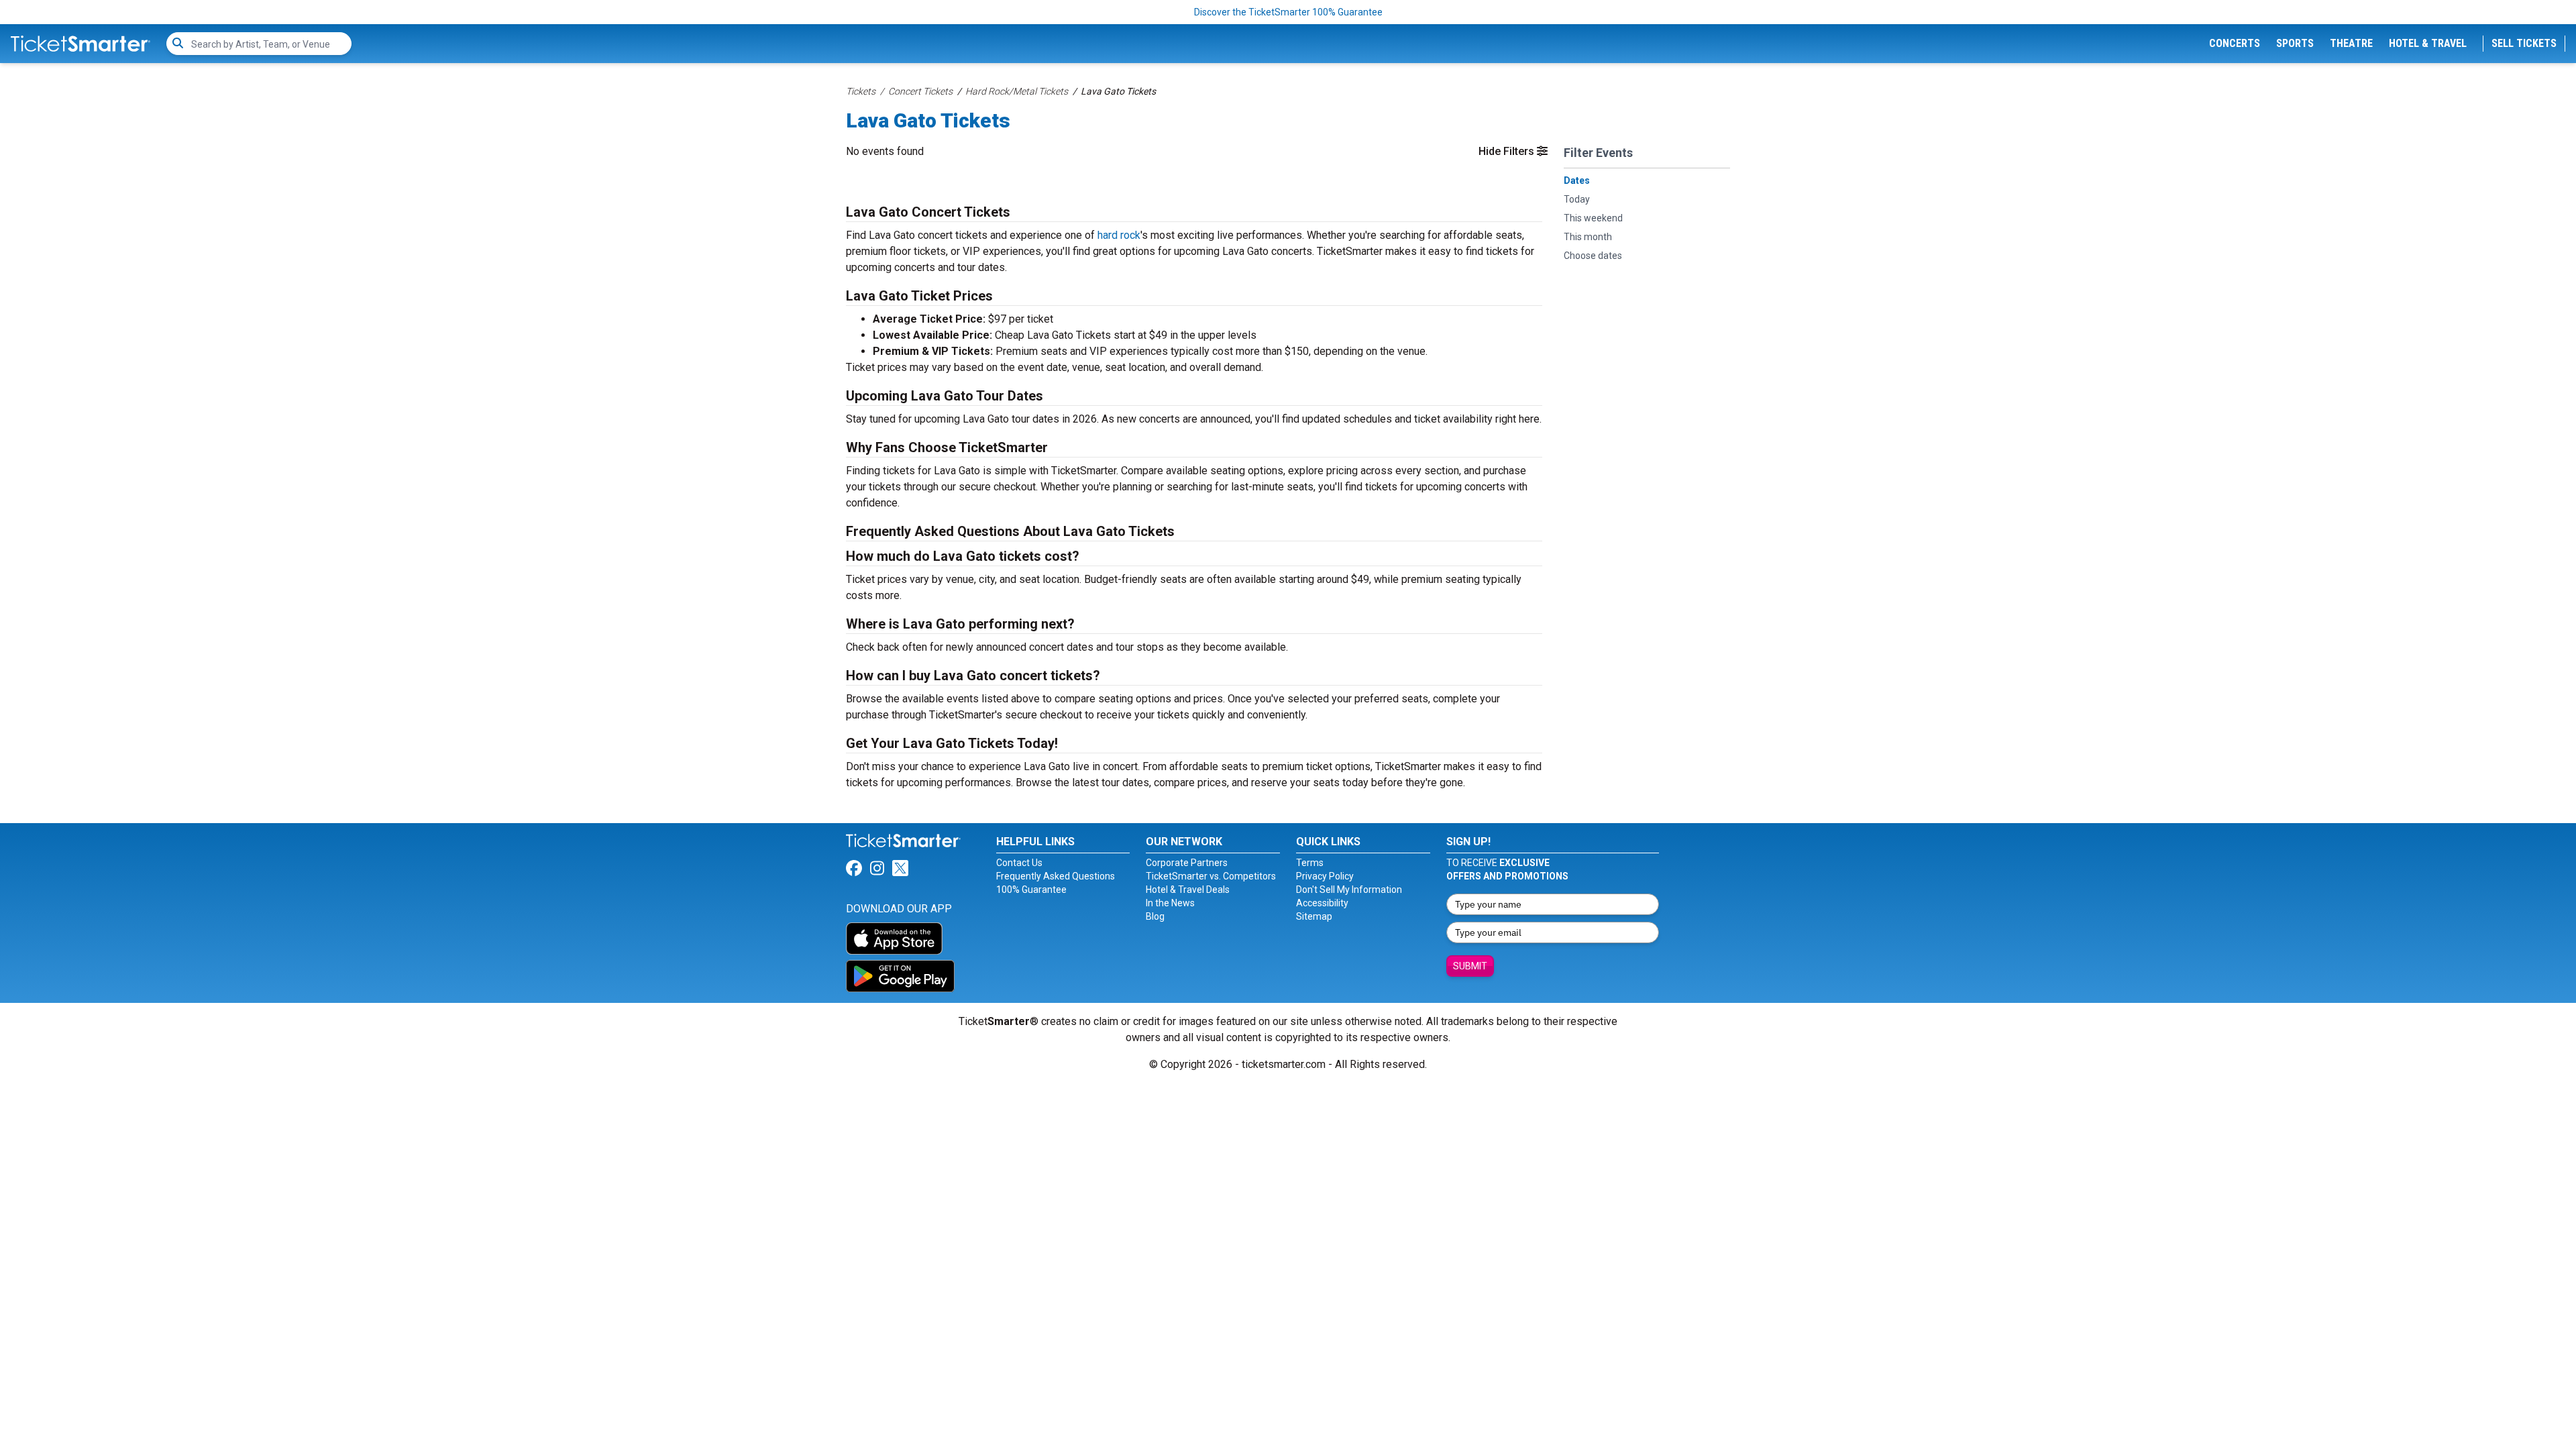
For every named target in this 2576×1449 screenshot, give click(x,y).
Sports (2295, 43)
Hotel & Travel (2428, 43)
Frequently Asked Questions (1056, 876)
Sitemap (1314, 916)
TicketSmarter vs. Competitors (1211, 876)
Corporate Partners (1187, 863)
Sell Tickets (2524, 43)
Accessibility (1322, 903)
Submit (1470, 966)
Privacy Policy (1325, 876)
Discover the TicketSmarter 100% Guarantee (1288, 12)
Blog (1155, 916)
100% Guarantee (1031, 890)
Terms (1310, 863)
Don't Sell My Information (1349, 890)
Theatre (2351, 43)
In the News (1170, 903)
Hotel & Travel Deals (1188, 890)
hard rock (1119, 235)
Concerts (2235, 43)
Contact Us (1019, 863)
